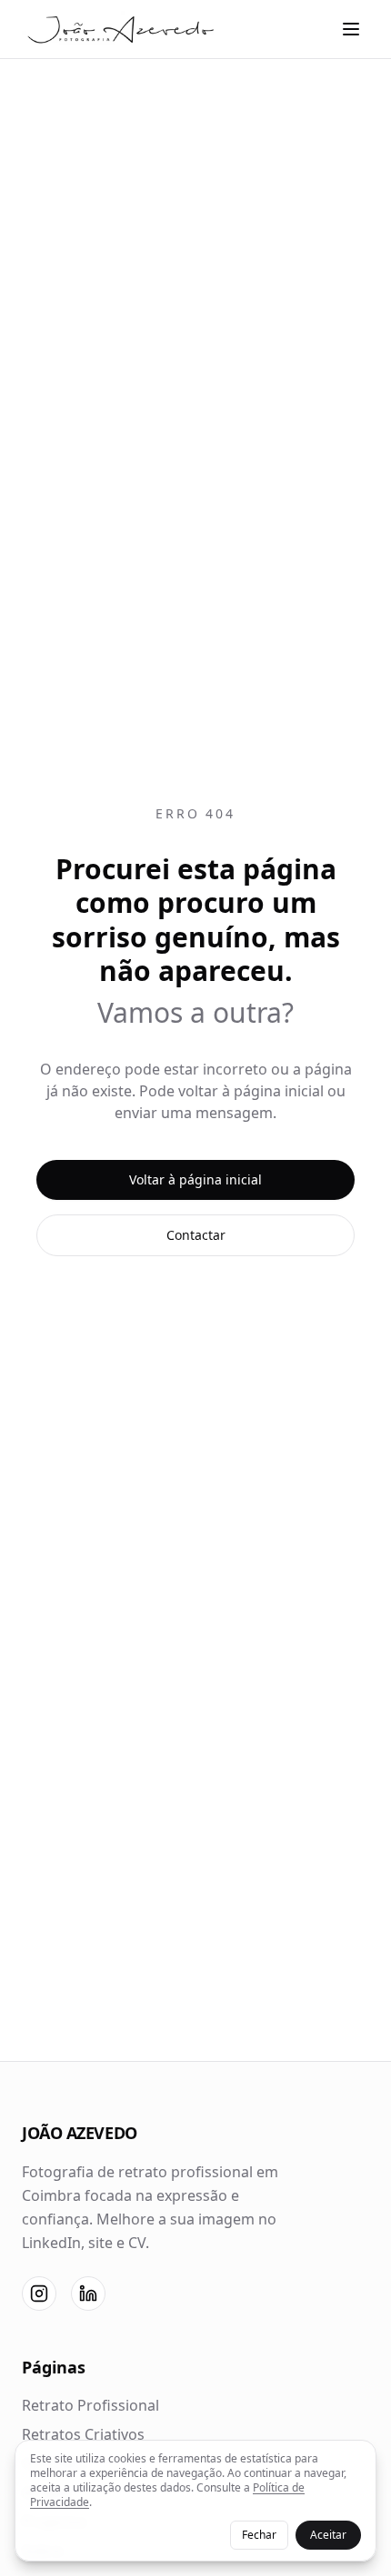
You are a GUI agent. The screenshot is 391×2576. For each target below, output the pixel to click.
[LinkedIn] (88, 2294)
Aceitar (328, 2535)
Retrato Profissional (90, 2405)
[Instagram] (39, 2294)
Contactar (196, 1235)
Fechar (259, 2535)
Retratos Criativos (83, 2434)
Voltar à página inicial (195, 1179)
